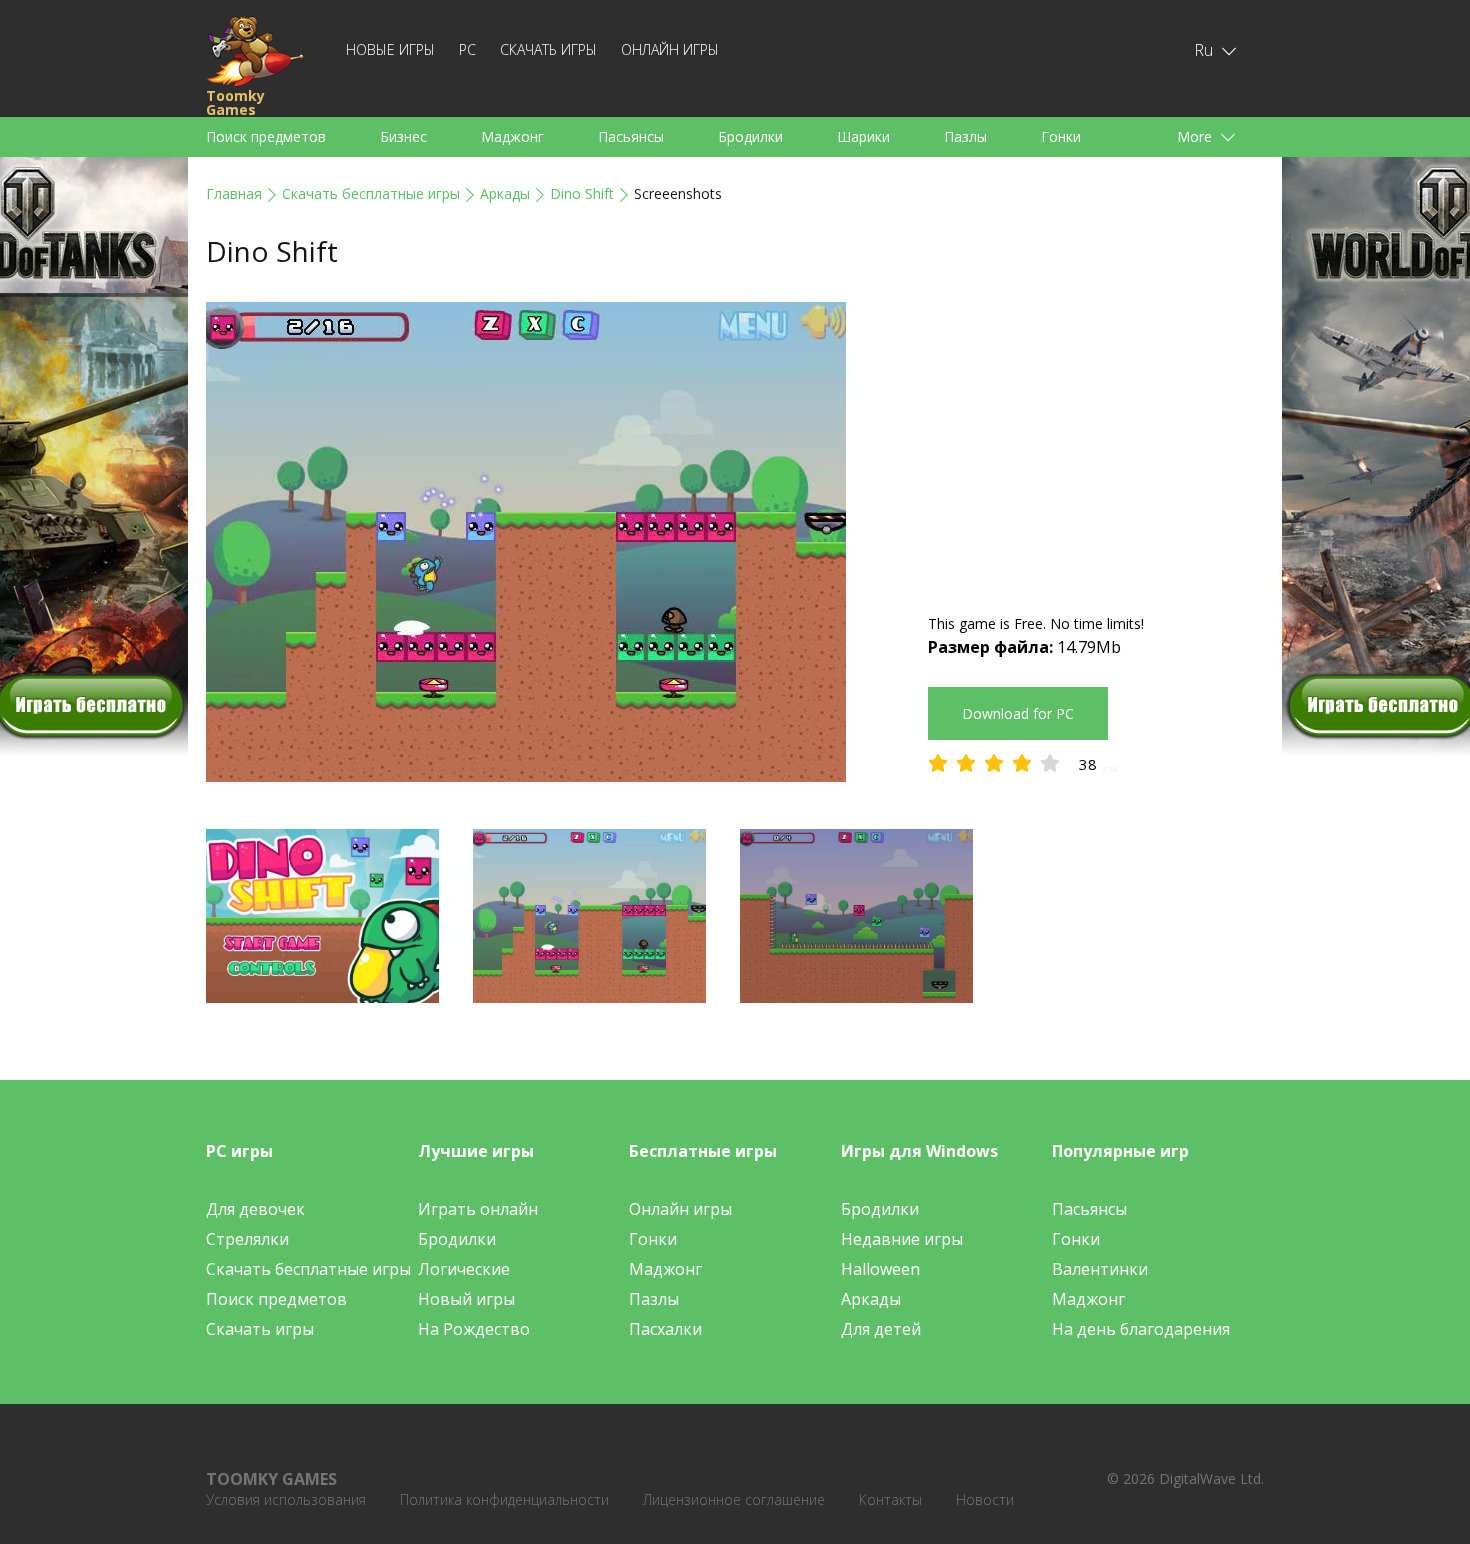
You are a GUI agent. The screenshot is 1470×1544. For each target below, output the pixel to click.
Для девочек (255, 1209)
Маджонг (512, 136)
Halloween (880, 1269)
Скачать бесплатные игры (371, 193)
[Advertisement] (1096, 442)
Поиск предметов (266, 136)
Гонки (1061, 136)
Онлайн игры (670, 49)
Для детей (881, 1329)
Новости (985, 1499)
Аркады (505, 193)
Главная (234, 193)
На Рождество (474, 1329)
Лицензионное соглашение (734, 1499)
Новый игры (466, 1299)
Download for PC (1018, 713)
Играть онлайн (478, 1209)
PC (467, 49)
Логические (464, 1269)
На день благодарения (1141, 1329)
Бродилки (750, 136)
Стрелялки (247, 1239)
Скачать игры (548, 49)
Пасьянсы (631, 136)
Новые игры (390, 49)
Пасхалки (665, 1329)
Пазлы (965, 136)
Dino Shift (582, 193)
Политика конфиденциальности (504, 1499)
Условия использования (286, 1499)
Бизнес (403, 136)
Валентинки (1100, 1269)
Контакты (890, 1499)
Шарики (863, 136)
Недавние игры (902, 1239)
